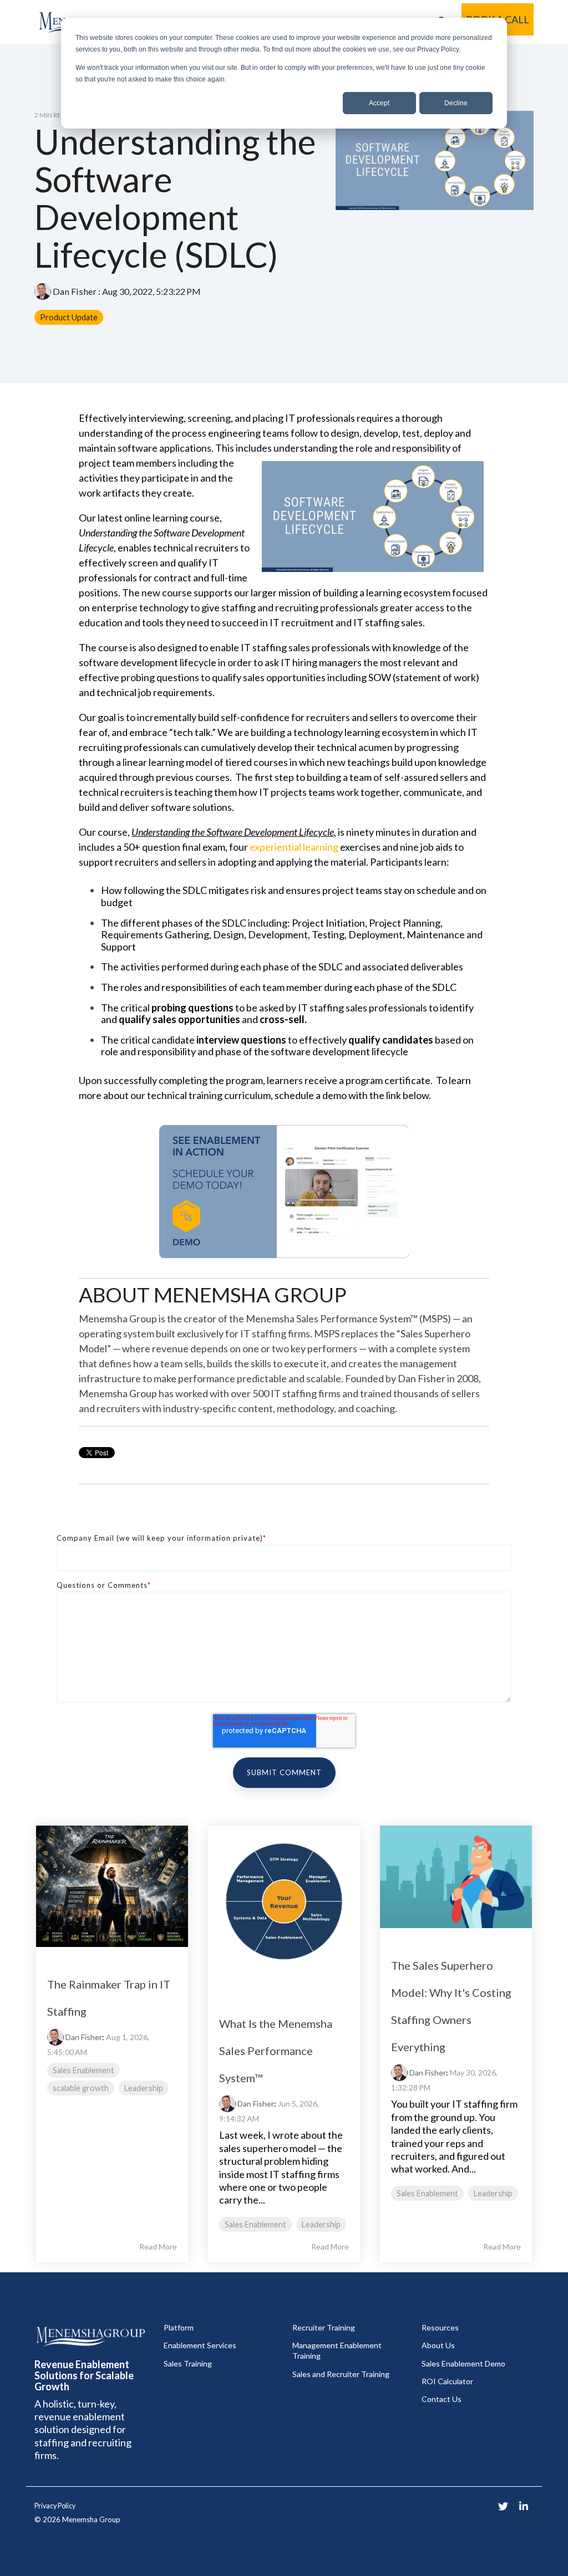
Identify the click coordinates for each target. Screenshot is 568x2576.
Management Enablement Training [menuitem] (338, 2350)
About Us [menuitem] (438, 2345)
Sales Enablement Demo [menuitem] (463, 2363)
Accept (379, 103)
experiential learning (294, 847)
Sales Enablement (83, 2070)
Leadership (144, 2088)
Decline (456, 103)
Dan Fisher (75, 291)
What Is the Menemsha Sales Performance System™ (276, 2051)
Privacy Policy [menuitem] (55, 2506)
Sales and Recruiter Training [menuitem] (341, 2374)
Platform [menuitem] (179, 2327)
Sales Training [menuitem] (188, 2363)
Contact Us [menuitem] (442, 2399)
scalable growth (81, 2088)
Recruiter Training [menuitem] (324, 2327)
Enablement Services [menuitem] (200, 2345)
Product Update (69, 317)
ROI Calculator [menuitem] (447, 2381)
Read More (158, 2247)
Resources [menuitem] (440, 2327)
